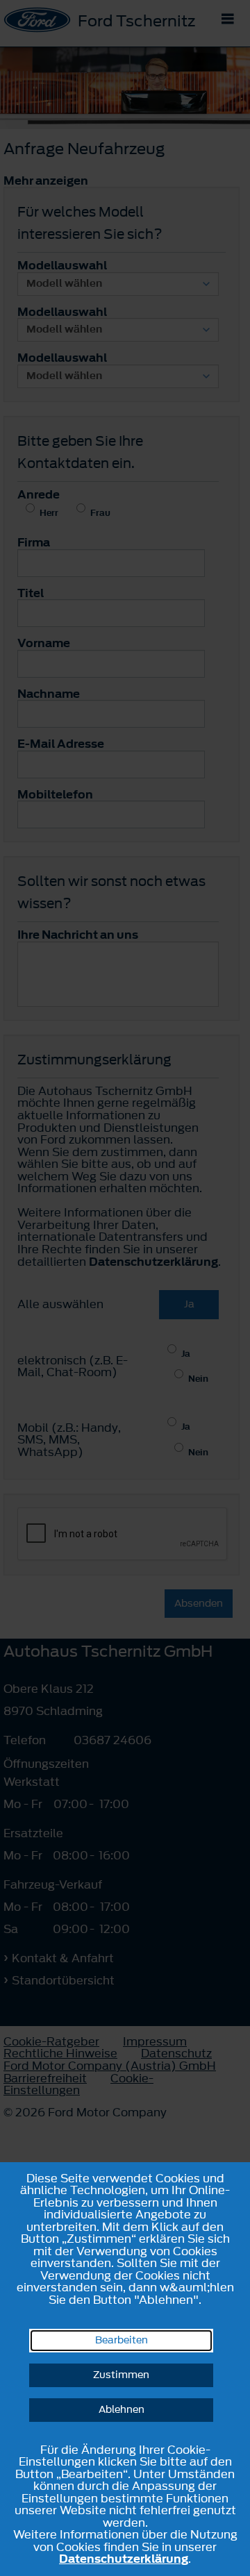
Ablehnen (122, 2410)
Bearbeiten (122, 2340)
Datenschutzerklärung (124, 2559)
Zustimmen (121, 2375)
